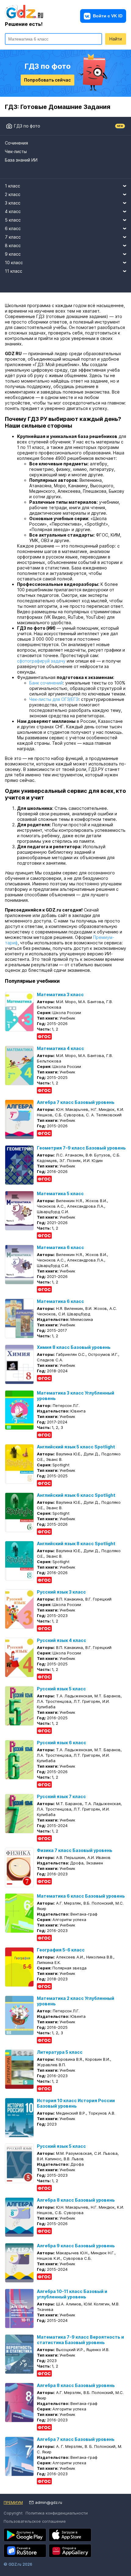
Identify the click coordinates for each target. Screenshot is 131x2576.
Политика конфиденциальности (57, 2513)
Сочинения (16, 143)
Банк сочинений (46, 683)
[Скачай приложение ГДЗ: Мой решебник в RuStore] (25, 2551)
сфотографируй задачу (41, 661)
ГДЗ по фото (27, 126)
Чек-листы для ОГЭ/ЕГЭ (54, 699)
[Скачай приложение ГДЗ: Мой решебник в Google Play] (25, 2535)
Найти (116, 39)
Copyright (13, 2513)
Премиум (13, 2502)
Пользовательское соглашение (35, 2521)
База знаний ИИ (21, 160)
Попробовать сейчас (47, 80)
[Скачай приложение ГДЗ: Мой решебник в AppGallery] (70, 2551)
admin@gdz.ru (49, 2502)
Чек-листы (16, 151)
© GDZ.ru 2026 (18, 2564)
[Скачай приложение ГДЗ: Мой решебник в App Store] (70, 2535)
